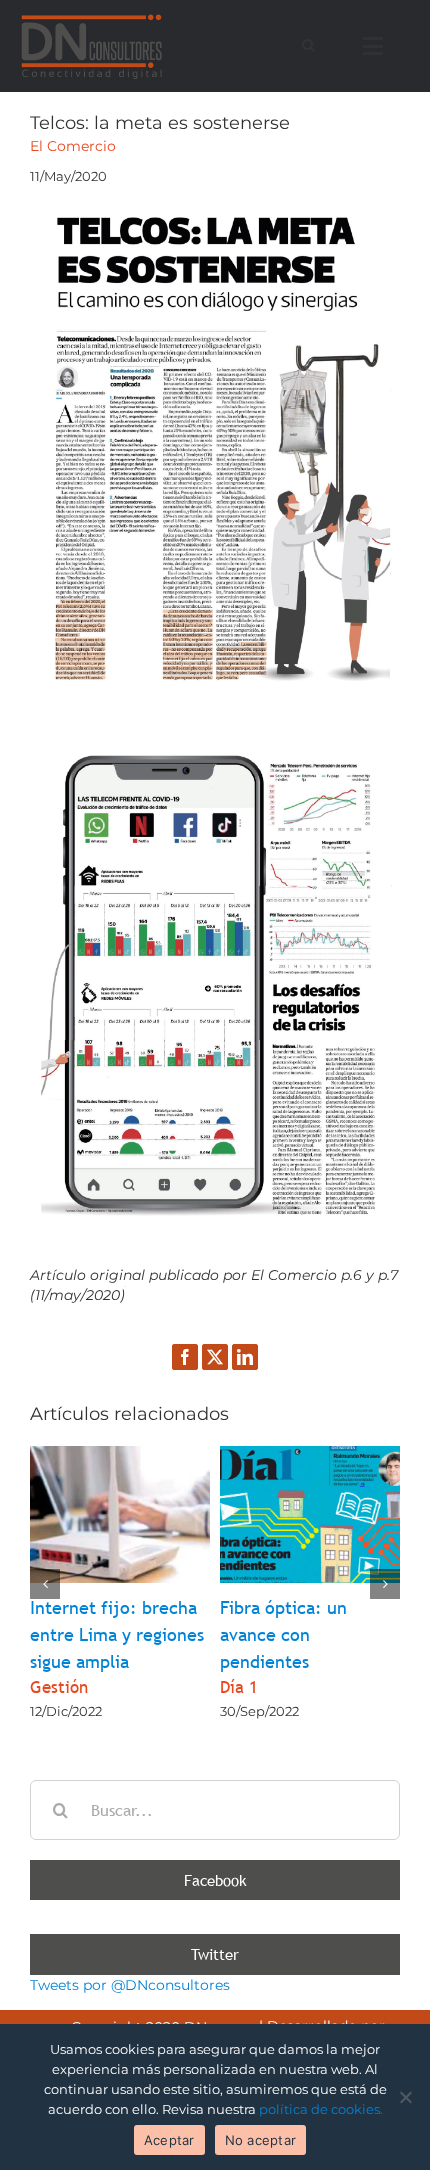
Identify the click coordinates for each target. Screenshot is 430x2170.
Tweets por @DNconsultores (130, 1985)
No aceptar (261, 2140)
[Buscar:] (215, 1808)
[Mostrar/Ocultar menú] (377, 46)
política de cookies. (321, 2109)
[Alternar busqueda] (308, 45)
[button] (45, 1584)
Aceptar (169, 2140)
